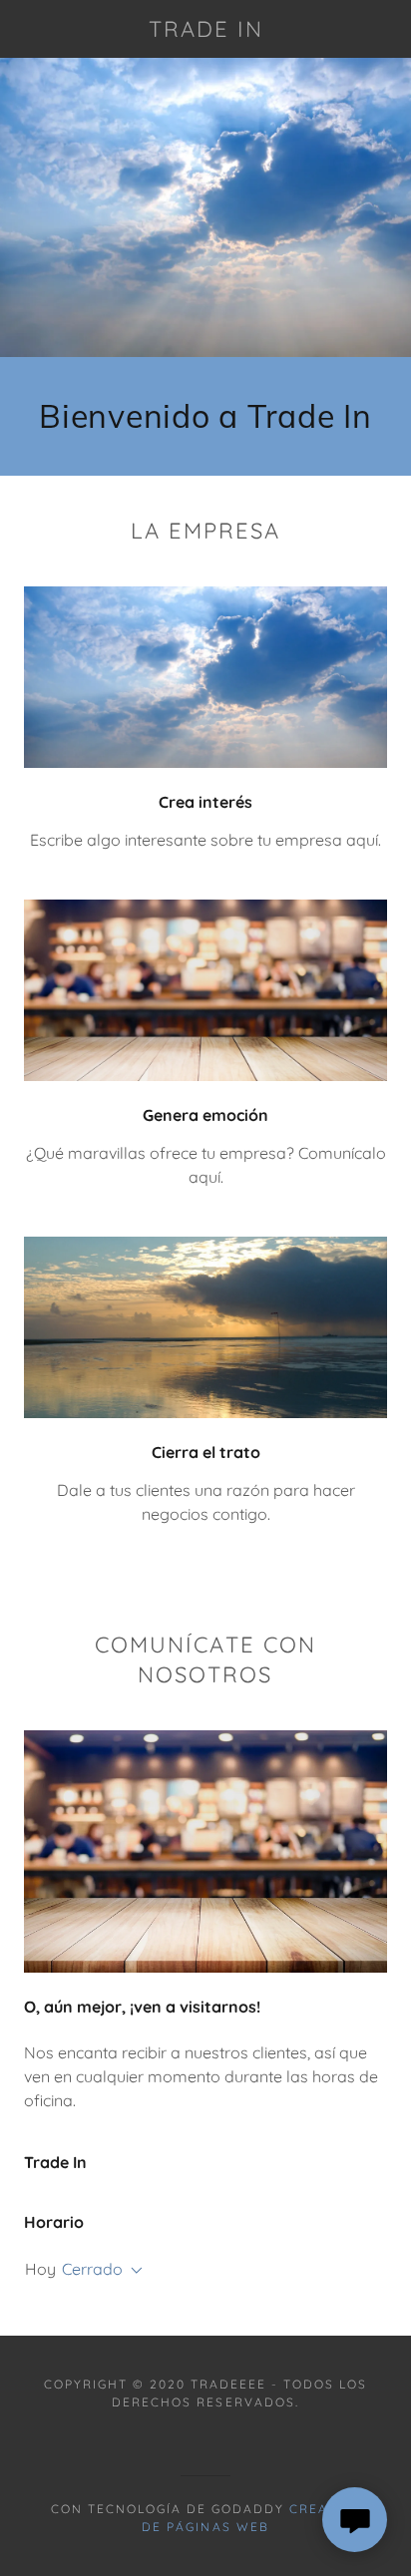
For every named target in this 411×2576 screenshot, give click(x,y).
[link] (206, 29)
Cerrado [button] (92, 2269)
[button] (133, 2271)
